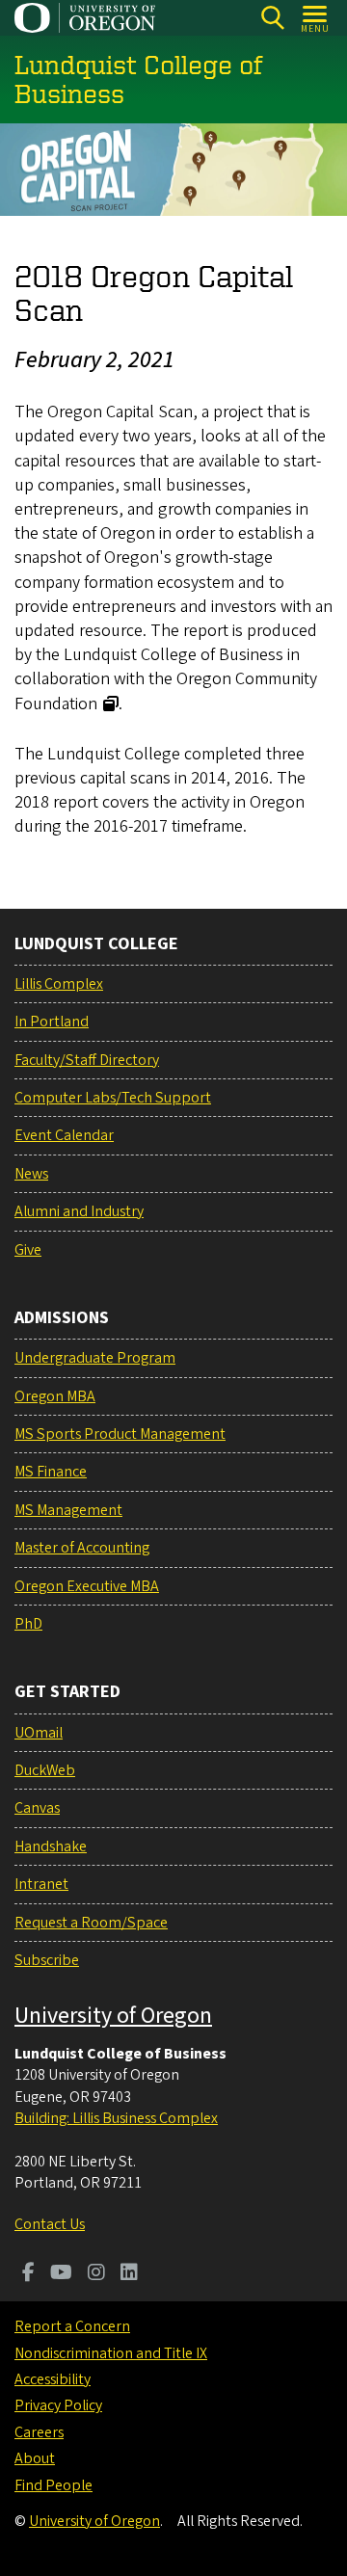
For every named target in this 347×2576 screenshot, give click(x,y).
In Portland (52, 1022)
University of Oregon (113, 2016)
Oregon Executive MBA (87, 1586)
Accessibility (53, 2379)
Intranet (41, 1884)
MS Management (68, 1510)
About (35, 2458)
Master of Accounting (82, 1548)
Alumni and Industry (79, 1211)
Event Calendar (64, 1135)
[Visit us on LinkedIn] (129, 2274)
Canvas (37, 1808)
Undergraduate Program (95, 1358)
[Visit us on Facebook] (28, 2274)
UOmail (39, 1733)
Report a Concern (72, 2326)
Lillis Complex (59, 984)
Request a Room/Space (91, 1923)
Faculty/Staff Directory (87, 1060)
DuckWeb (45, 1770)
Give (28, 1250)
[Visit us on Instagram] (96, 2274)
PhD (28, 1624)
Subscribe (47, 1960)
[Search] (272, 18)
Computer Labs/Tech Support (113, 1098)
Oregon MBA (55, 1396)
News (31, 1174)
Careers (39, 2432)
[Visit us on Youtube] (61, 2274)
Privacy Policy (58, 2405)
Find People (53, 2485)
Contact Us (50, 2224)
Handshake (51, 1846)
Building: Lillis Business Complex (116, 2118)
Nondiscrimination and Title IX (111, 2353)
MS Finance (51, 1472)
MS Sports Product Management (120, 1434)
